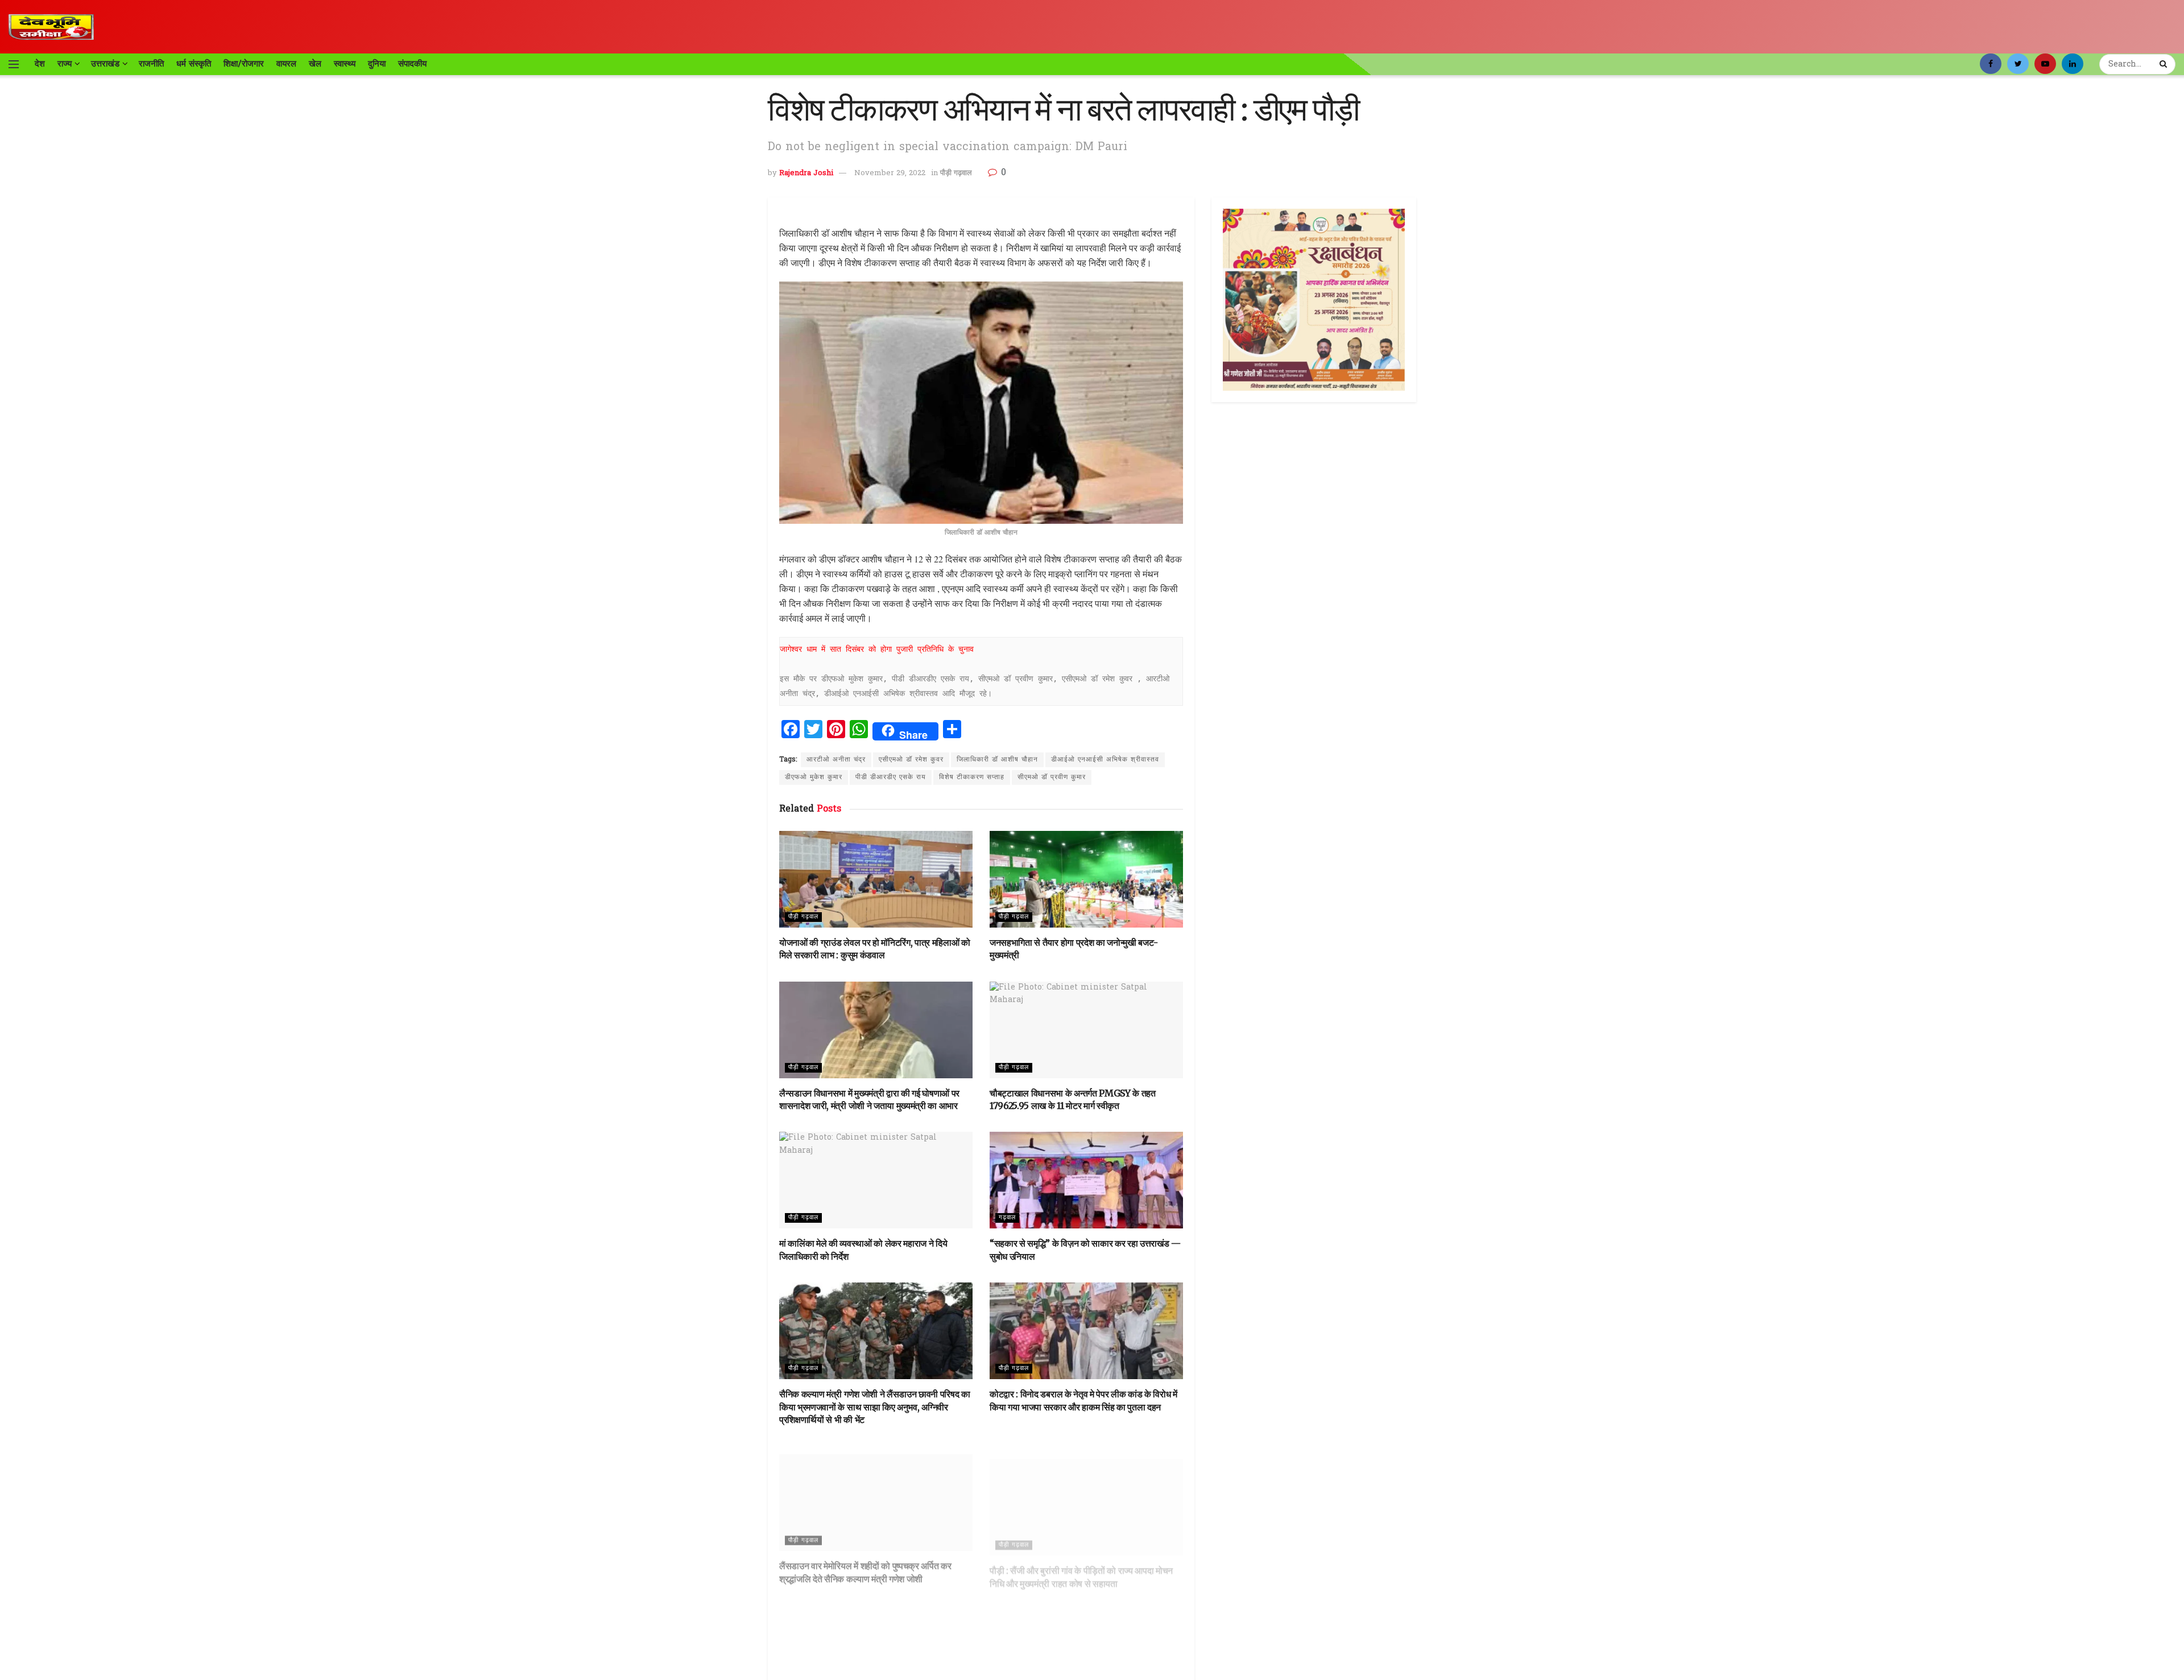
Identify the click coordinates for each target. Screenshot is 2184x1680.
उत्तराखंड (105, 64)
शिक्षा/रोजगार (244, 64)
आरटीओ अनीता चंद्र (836, 760)
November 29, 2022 (890, 173)
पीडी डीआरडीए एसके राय (891, 777)
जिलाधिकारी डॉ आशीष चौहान (997, 760)
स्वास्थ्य (345, 64)
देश (40, 64)
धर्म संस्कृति (194, 64)
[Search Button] (2165, 64)
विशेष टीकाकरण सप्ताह (972, 777)
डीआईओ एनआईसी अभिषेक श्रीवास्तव (1105, 760)
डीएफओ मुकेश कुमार (814, 777)
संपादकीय (412, 64)
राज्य (65, 64)
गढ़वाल (1007, 1218)
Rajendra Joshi (806, 173)
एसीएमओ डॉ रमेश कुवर (911, 760)
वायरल (286, 64)
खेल (315, 64)
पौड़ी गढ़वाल (956, 173)
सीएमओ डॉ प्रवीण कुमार (1052, 777)
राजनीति (151, 64)
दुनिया (377, 64)
